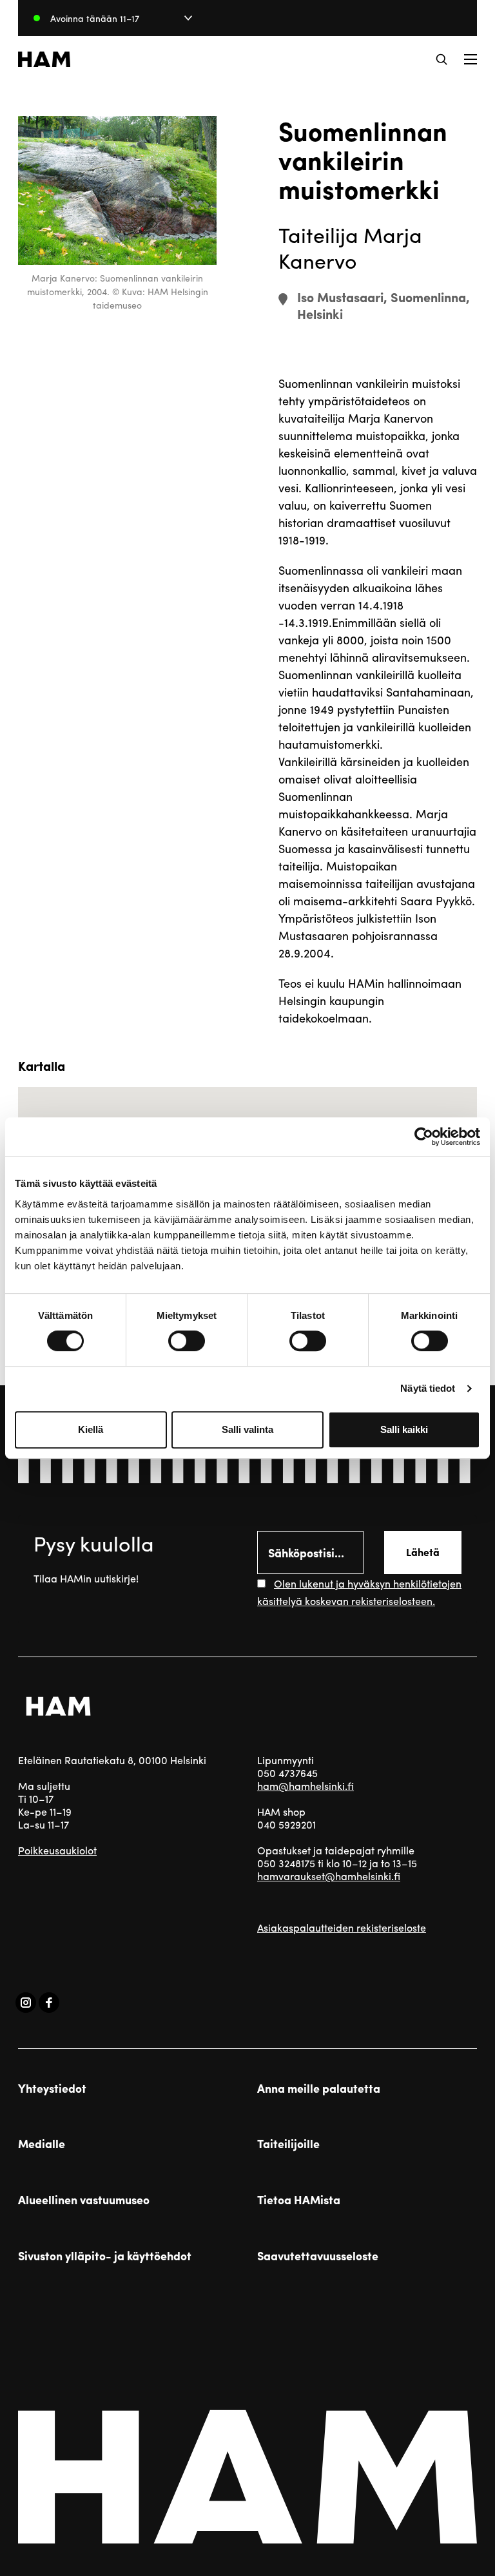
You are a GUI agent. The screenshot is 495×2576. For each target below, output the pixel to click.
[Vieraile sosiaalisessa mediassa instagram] (26, 2003)
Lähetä (423, 1552)
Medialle (42, 2144)
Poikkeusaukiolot (57, 1850)
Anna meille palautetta (319, 2088)
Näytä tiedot (428, 1388)
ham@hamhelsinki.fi (306, 1786)
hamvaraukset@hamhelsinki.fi (329, 1876)
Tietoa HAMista (299, 2200)
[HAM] (44, 59)
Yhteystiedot (52, 2088)
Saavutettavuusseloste (318, 2256)
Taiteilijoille (288, 2144)
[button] (442, 59)
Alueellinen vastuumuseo (84, 2200)
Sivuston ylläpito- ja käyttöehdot (105, 2256)
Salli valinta (247, 1429)
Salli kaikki (404, 1429)
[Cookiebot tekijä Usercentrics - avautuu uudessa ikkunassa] (424, 1137)
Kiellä (91, 1429)
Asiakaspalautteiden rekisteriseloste (342, 1927)
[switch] (187, 1341)
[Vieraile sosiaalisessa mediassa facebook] (49, 2003)
